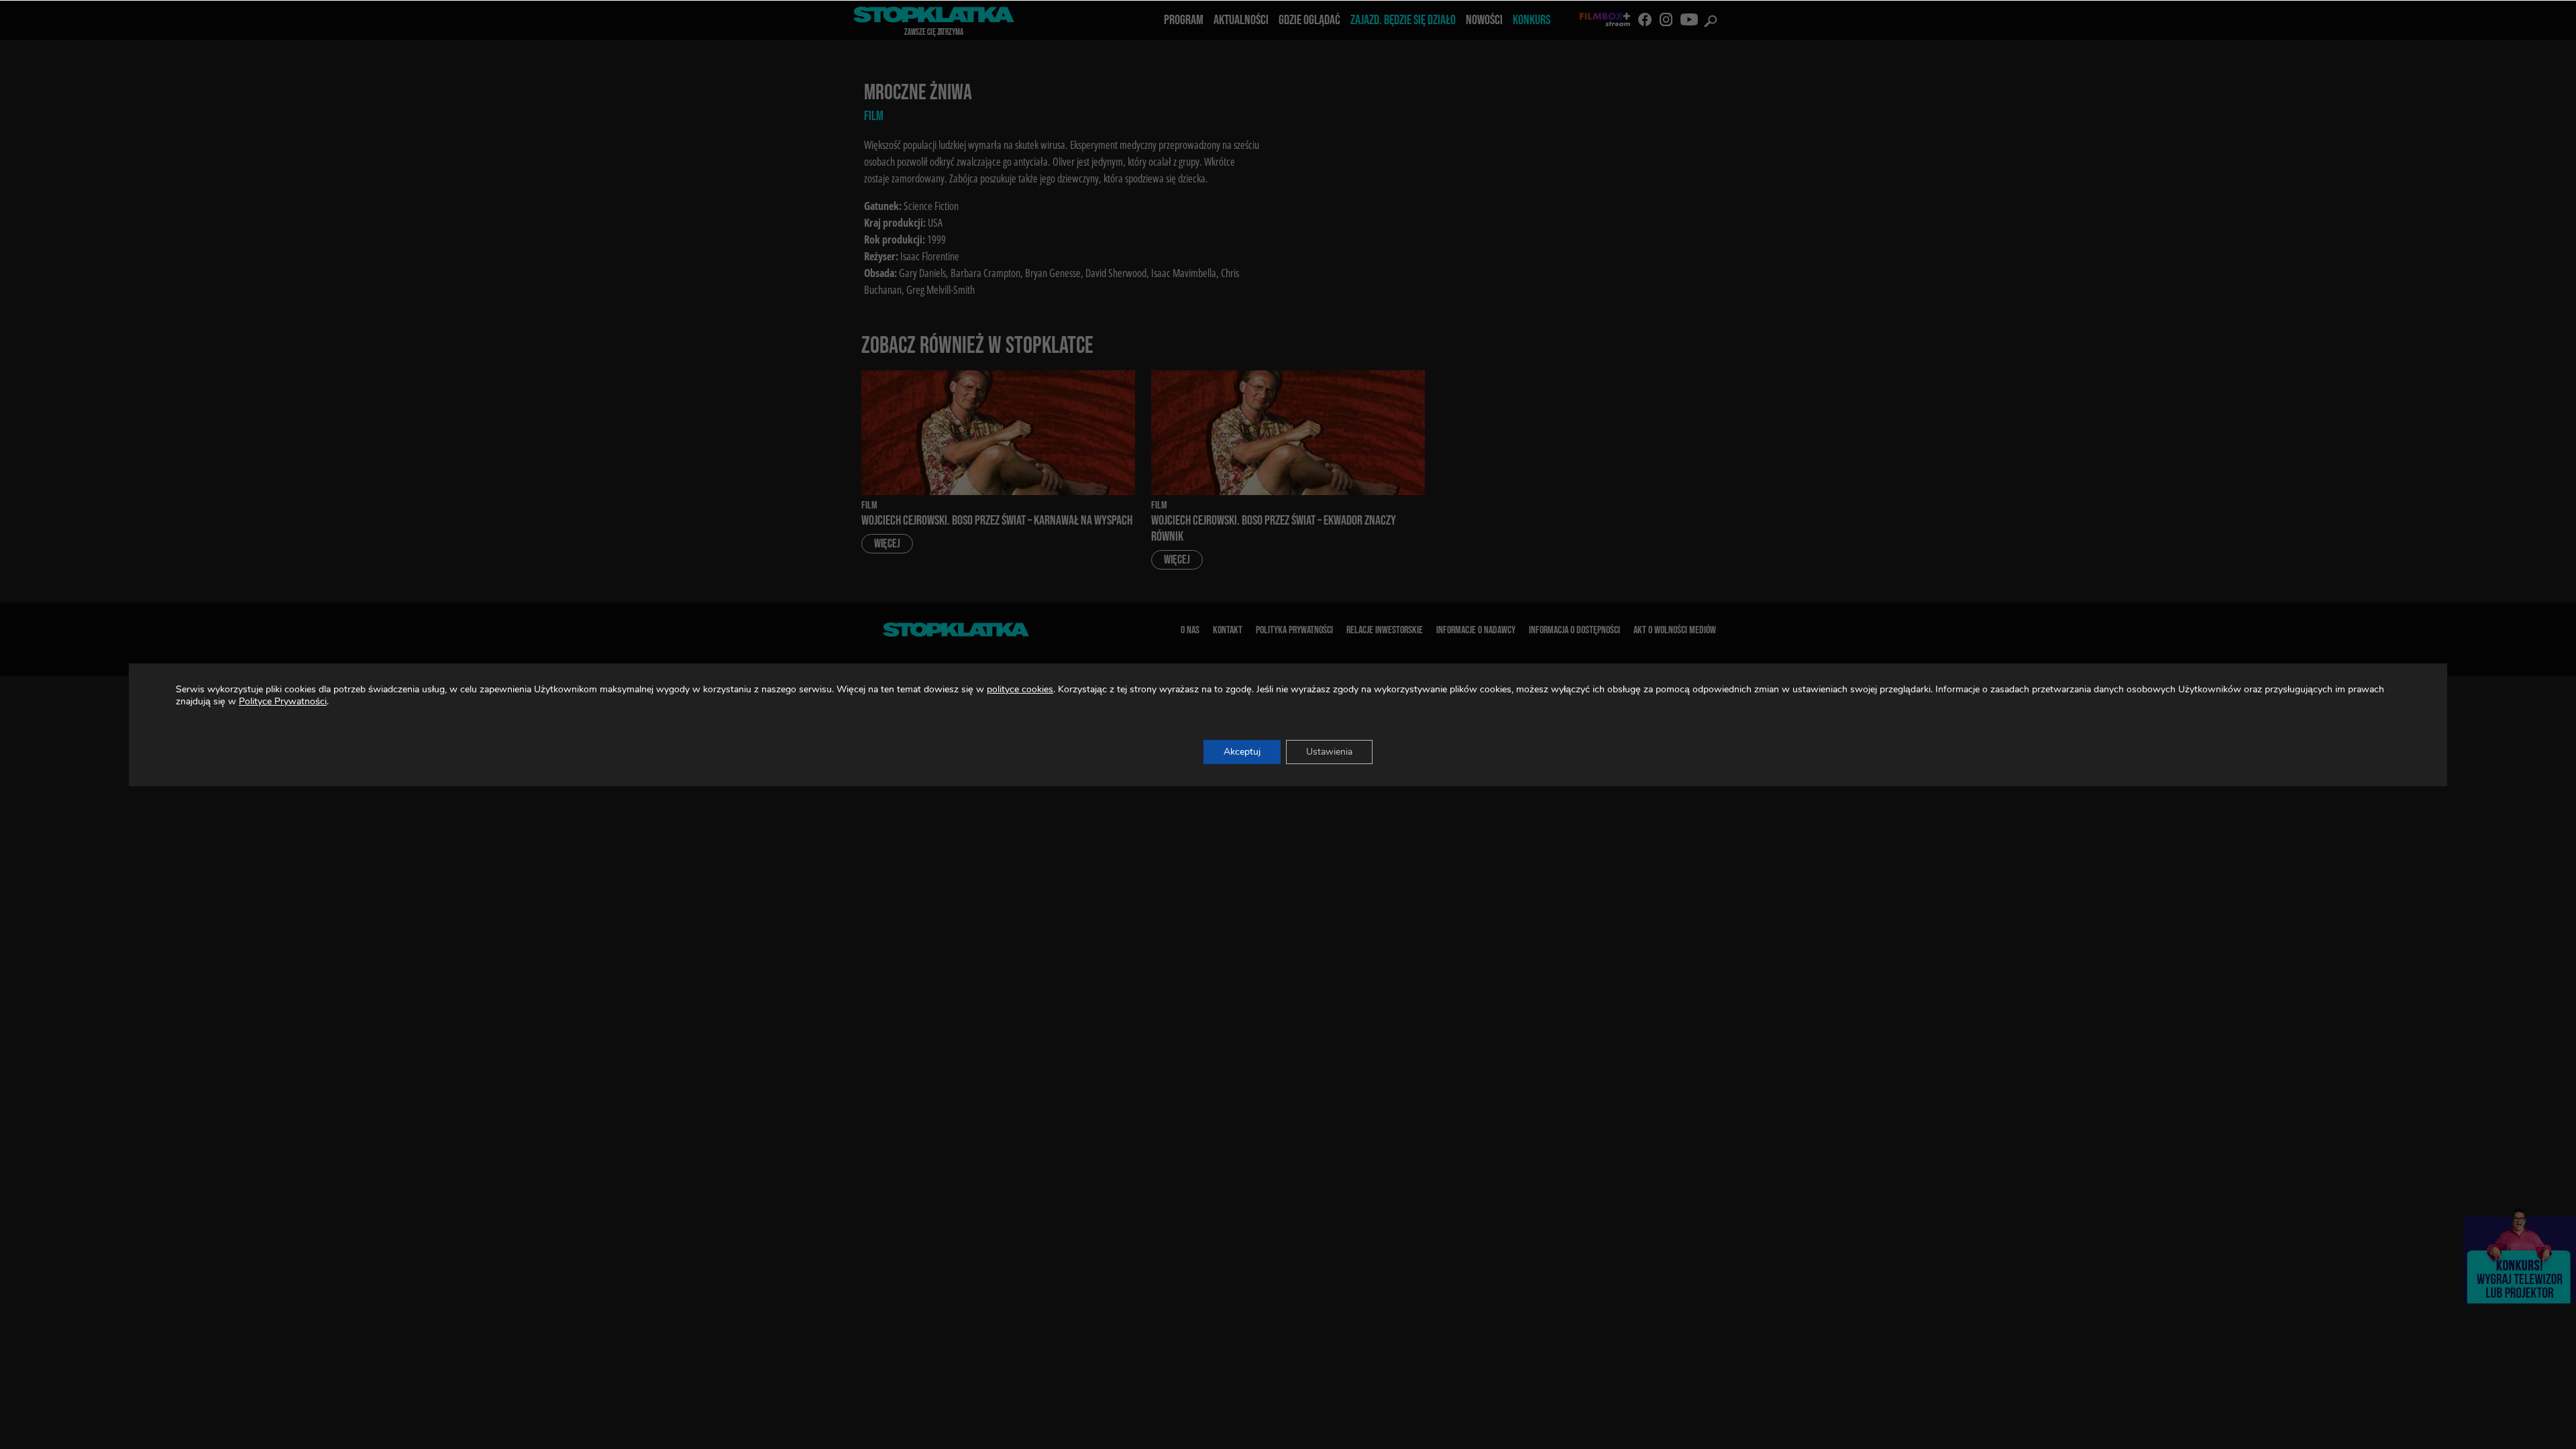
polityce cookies (1020, 689)
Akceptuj (1242, 752)
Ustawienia (1329, 752)
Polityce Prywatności (283, 701)
